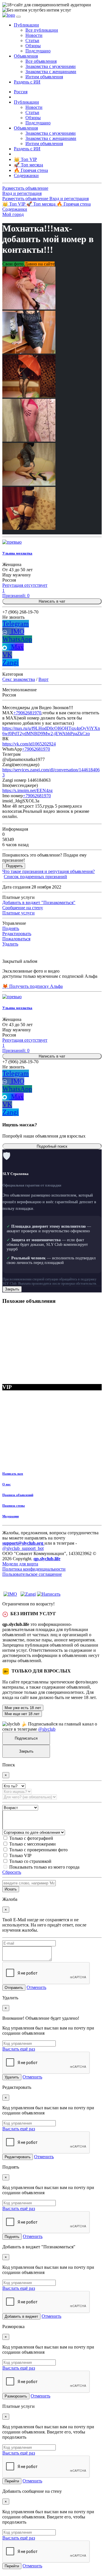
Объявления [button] (26, 56)
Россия (21, 92)
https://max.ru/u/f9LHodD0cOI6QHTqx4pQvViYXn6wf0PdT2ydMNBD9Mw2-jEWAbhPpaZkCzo (51, 731)
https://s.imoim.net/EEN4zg (27, 790)
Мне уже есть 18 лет (23, 1708)
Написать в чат (52, 601)
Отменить (36, 1987)
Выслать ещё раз (19, 2049)
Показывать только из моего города (44, 1867)
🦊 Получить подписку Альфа (32, 986)
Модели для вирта (20, 1564)
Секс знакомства (19, 679)
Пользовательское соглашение (32, 1574)
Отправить (14, 1988)
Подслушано (38, 51)
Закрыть (12, 1289)
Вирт (43, 679)
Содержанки (15, 209)
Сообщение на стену (23, 908)
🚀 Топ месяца (41, 204)
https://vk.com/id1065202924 (29, 744)
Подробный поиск (52, 1146)
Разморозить (16, 2396)
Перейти (12, 2481)
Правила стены (14, 1506)
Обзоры (33, 46)
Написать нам (13, 1474)
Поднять (11, 928)
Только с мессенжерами (32, 1844)
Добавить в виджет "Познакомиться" (39, 902)
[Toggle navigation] (18, 17)
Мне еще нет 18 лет (22, 1714)
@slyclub (47, 1729)
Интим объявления (44, 77)
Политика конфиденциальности (34, 1569)
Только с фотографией (31, 1838)
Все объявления (41, 61)
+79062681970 (27, 713)
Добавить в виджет (21, 2316)
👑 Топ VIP (14, 204)
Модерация (11, 1516)
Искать (11, 1889)
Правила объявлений (18, 1495)
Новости (34, 35)
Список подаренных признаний (35, 877)
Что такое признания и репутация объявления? (49, 871)
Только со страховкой (30, 1861)
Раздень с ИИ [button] (27, 82)
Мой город (13, 214)
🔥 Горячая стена (74, 204)
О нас (6, 1484)
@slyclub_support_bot (23, 1548)
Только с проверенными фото (38, 1850)
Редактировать (17, 934)
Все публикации (42, 30)
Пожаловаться (16, 939)
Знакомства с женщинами (51, 72)
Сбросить (12, 1872)
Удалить (10, 944)
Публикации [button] (26, 25)
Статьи (32, 40)
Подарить (14, 866)
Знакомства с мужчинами (51, 66)
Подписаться (26, 1738)
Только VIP (20, 1855)
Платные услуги (18, 913)
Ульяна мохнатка (17, 553)
